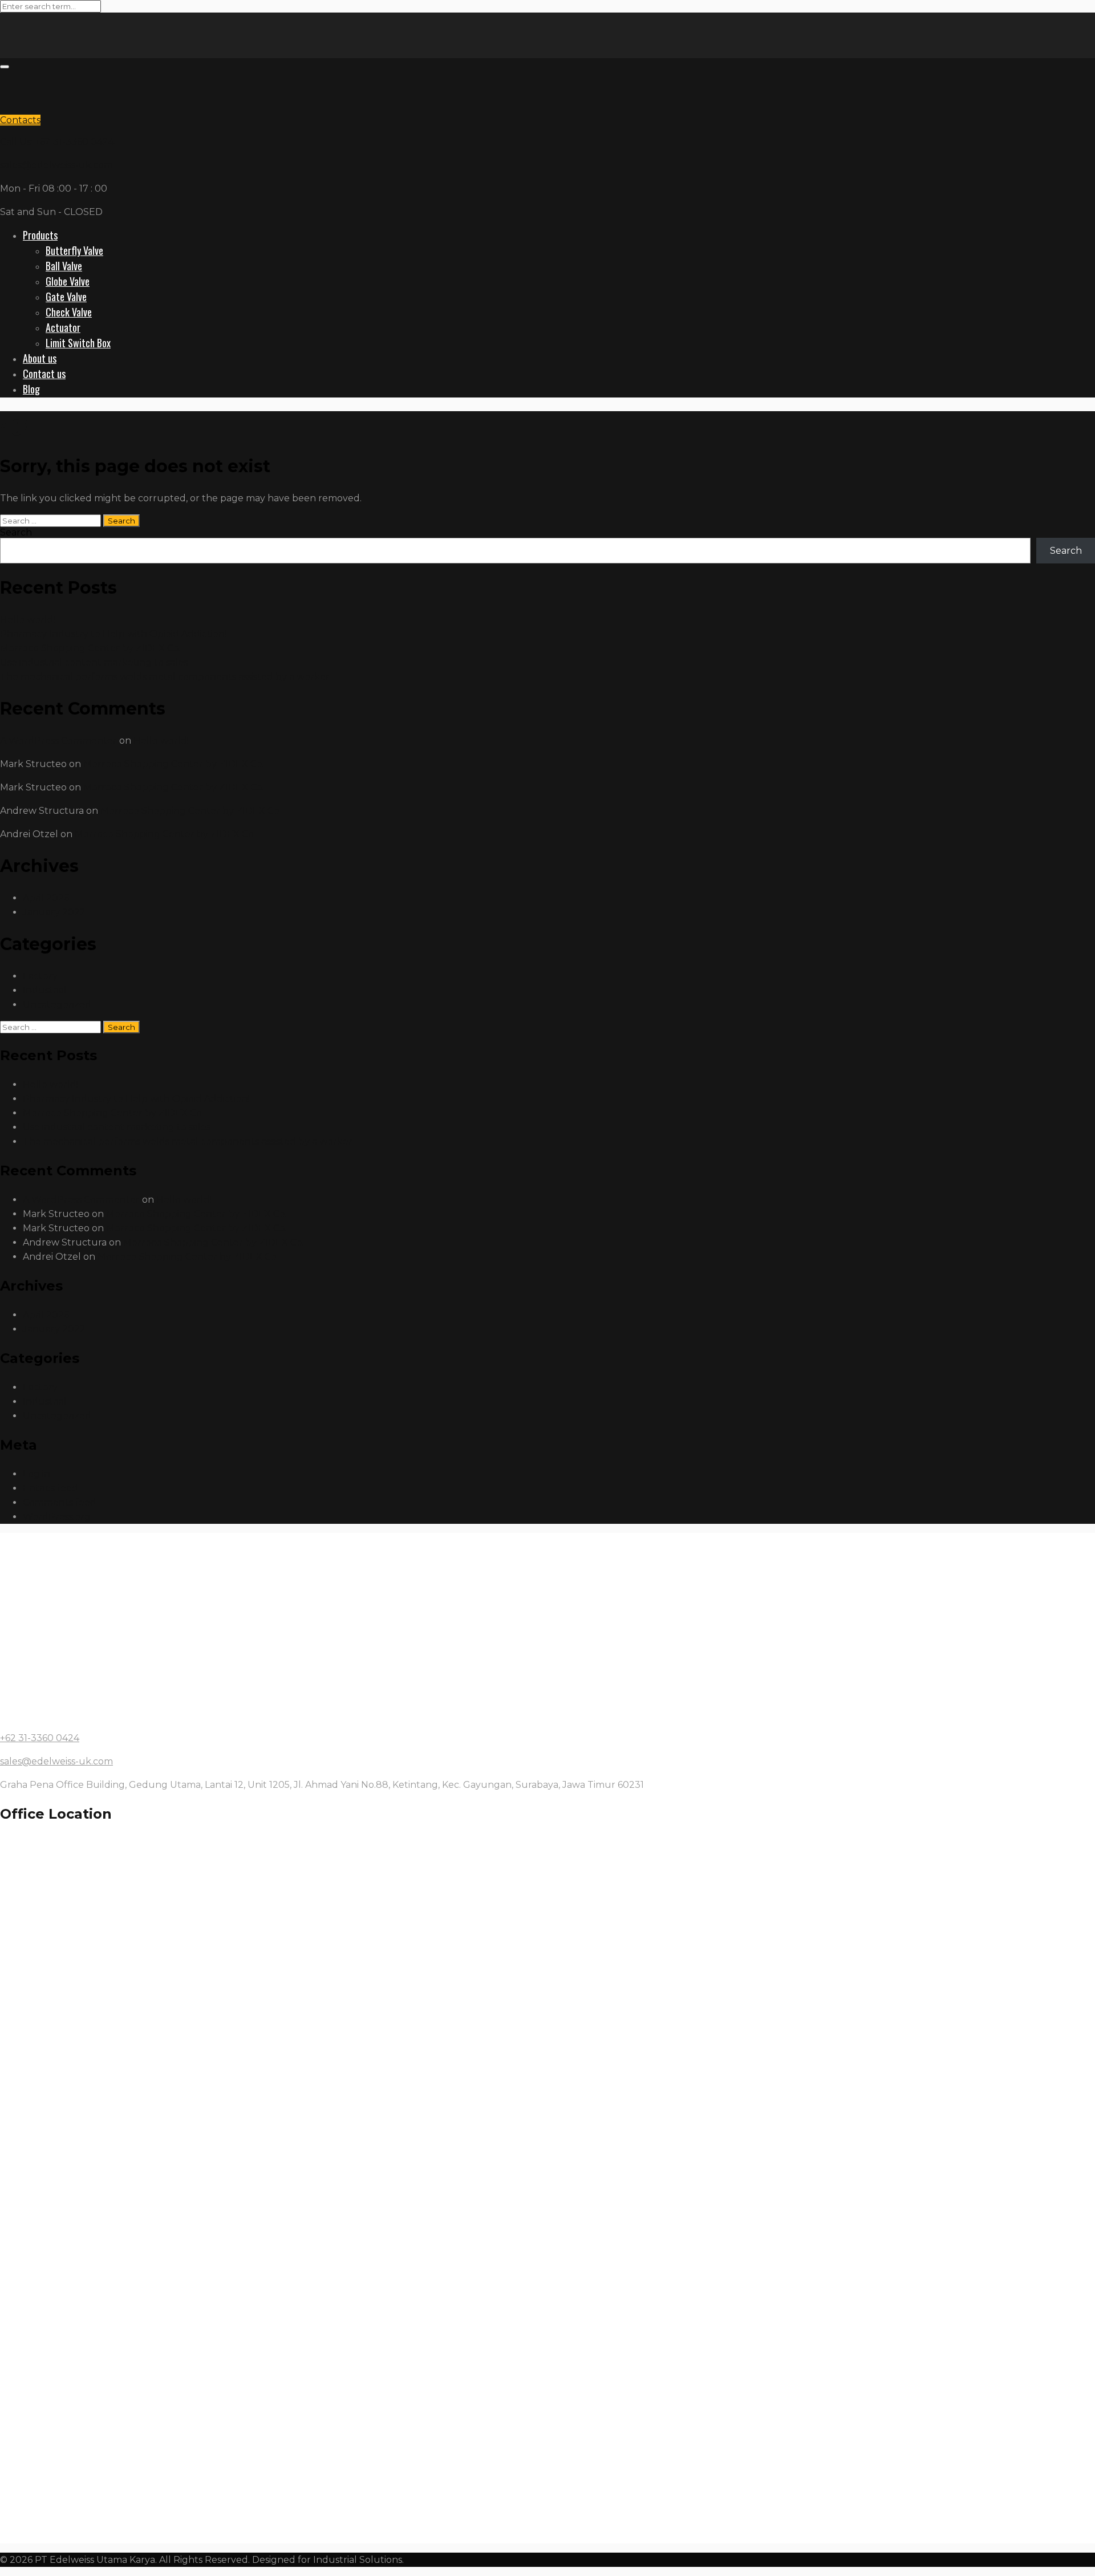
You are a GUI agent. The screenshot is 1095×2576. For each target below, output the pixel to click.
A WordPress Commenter (58, 741)
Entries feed (50, 1488)
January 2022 (54, 912)
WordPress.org (57, 1517)
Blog (31, 389)
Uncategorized (57, 1005)
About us (40, 358)
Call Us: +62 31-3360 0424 (57, 142)
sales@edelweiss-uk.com (56, 165)
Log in (36, 1474)
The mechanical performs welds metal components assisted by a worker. (166, 677)
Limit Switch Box (78, 343)
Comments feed (60, 1502)
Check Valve (69, 312)
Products (40, 235)
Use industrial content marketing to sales (94, 662)
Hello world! (28, 620)
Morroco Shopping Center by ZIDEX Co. (90, 648)
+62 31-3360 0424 (40, 1738)
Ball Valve (64, 266)
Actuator (63, 327)
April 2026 (46, 898)
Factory (40, 976)
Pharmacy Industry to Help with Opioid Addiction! (113, 634)
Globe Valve (68, 281)
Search (16, 532)
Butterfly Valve (74, 250)
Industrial (45, 990)
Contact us (44, 374)
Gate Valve (66, 297)
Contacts (20, 120)
